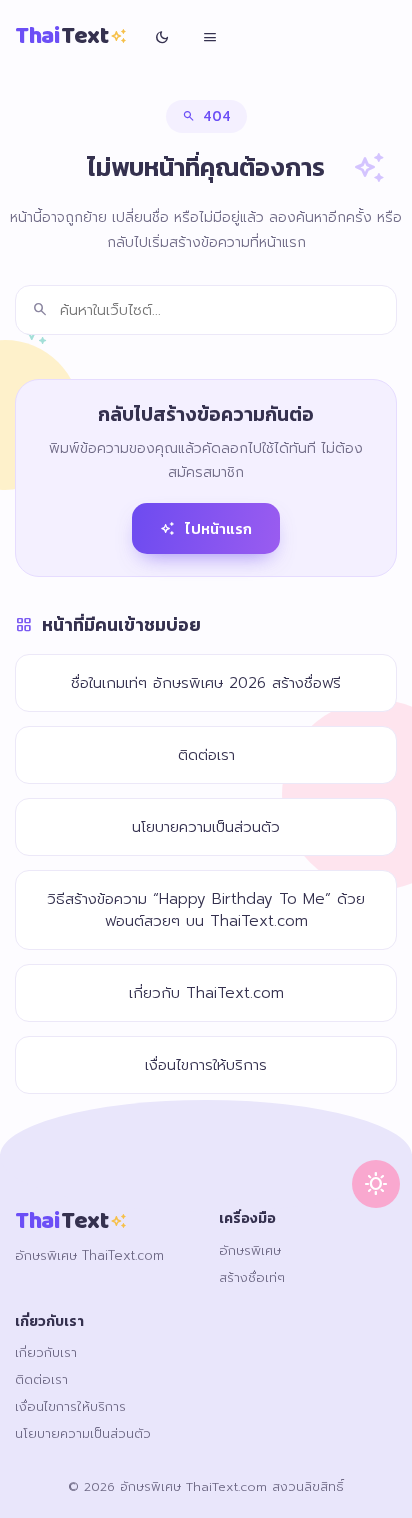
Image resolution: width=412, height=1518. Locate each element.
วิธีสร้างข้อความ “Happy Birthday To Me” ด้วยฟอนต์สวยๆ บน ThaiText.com (206, 910)
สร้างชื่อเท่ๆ (252, 1277)
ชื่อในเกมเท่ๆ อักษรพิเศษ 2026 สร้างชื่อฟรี (206, 683)
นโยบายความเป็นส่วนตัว (206, 827)
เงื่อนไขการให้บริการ (206, 1065)
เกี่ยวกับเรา (46, 1352)
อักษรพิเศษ (250, 1250)
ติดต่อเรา (206, 755)
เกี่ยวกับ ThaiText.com (206, 993)
